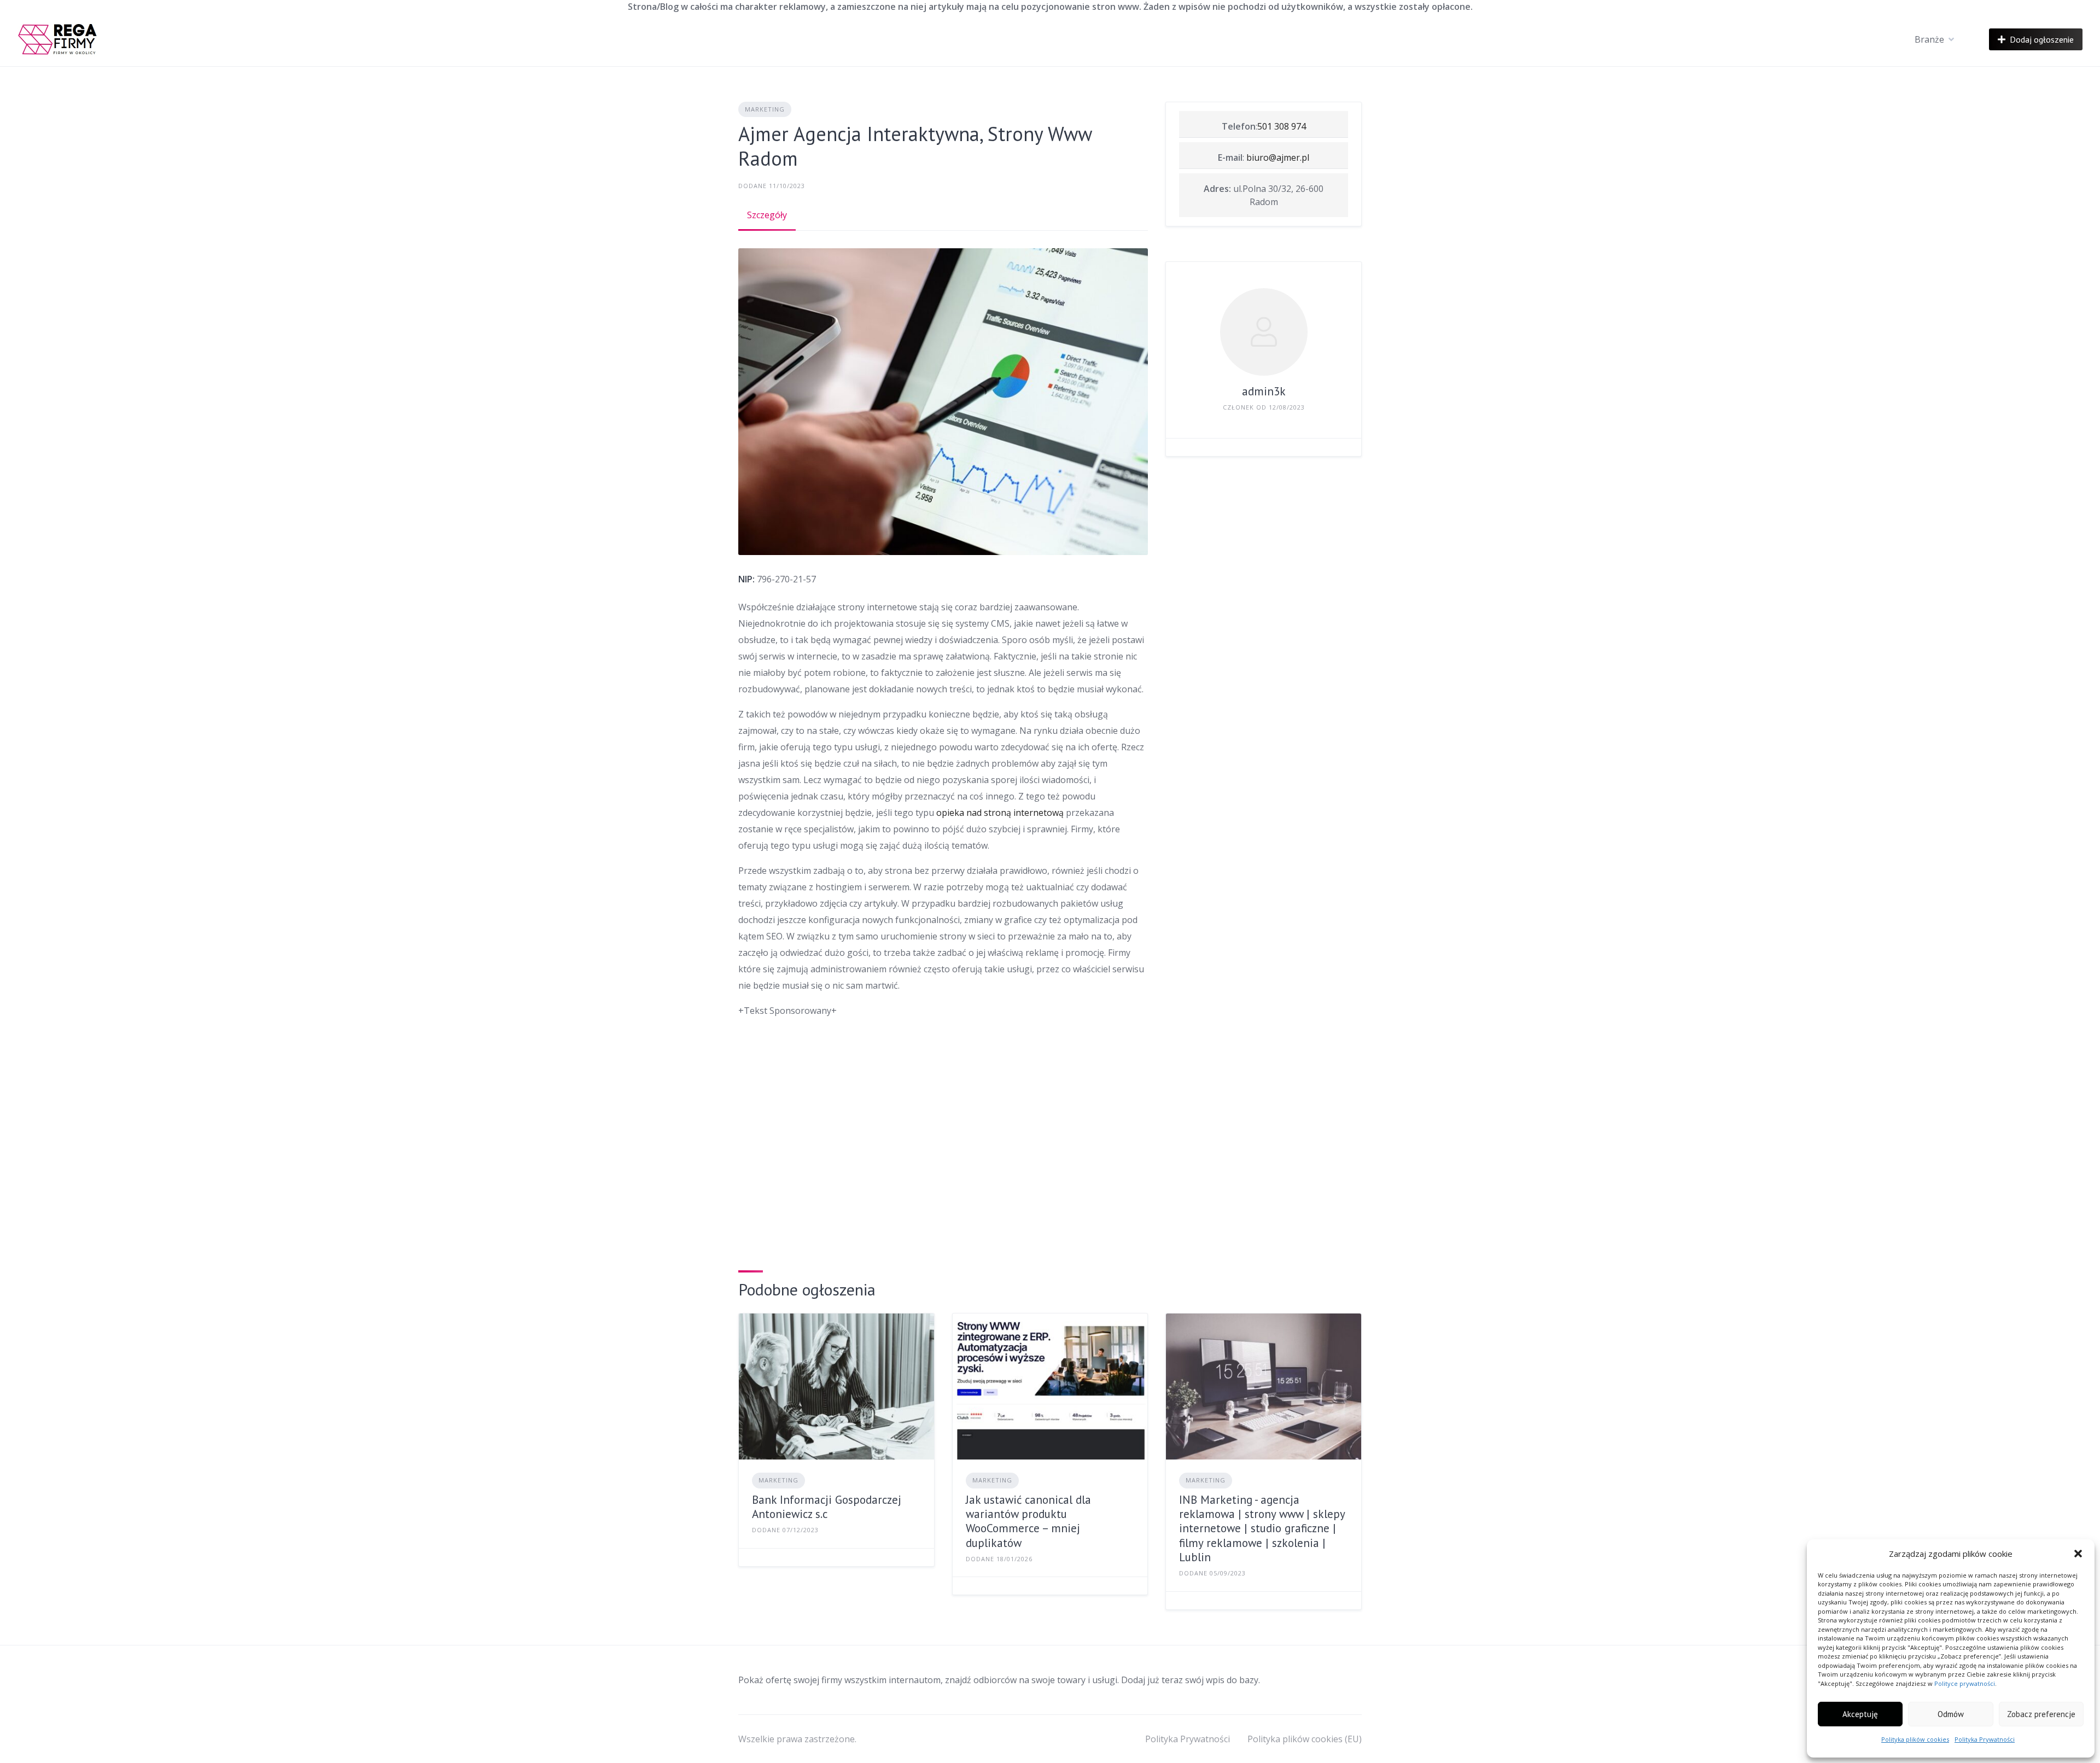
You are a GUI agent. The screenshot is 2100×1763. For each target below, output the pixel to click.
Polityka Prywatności (1985, 1739)
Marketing (765, 109)
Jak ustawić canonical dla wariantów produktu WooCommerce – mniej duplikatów (1028, 1521)
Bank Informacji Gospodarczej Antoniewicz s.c (827, 1507)
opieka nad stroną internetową (1000, 813)
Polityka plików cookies (1915, 1739)
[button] (2078, 1554)
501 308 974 (1282, 126)
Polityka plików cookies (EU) (1305, 1739)
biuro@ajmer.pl (1278, 157)
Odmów (1951, 1714)
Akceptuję (1860, 1714)
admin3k (1264, 391)
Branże (1929, 39)
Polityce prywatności (1965, 1683)
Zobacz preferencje (2041, 1714)
